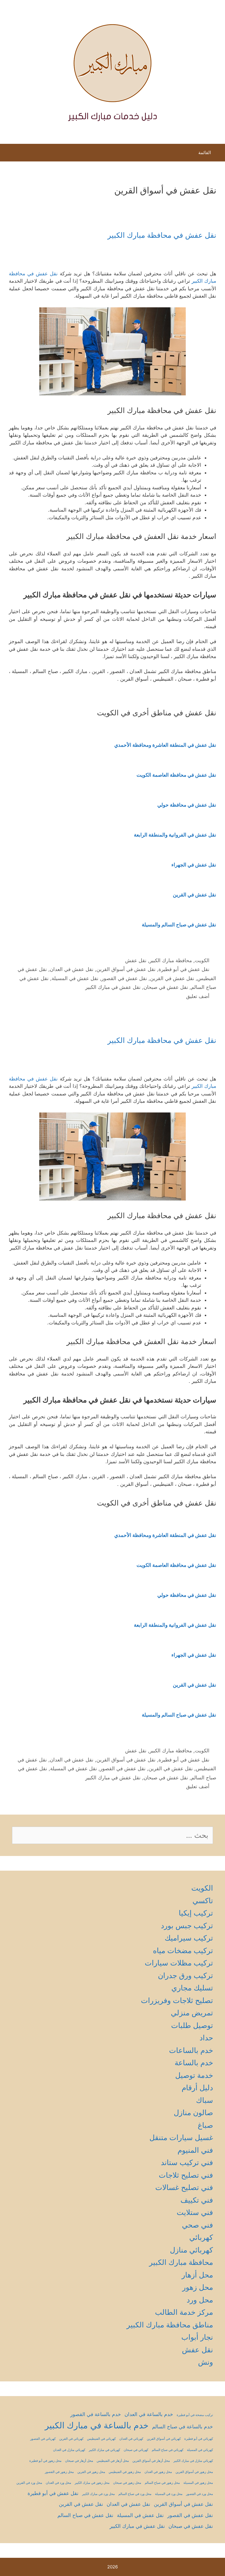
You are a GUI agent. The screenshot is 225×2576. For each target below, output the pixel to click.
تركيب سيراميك (189, 1938)
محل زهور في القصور (59, 2472)
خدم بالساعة (194, 2063)
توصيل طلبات (192, 2025)
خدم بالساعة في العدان (149, 2414)
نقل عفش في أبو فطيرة (184, 969)
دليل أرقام (197, 2088)
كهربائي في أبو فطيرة (199, 2439)
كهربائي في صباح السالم (168, 2450)
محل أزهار (197, 2275)
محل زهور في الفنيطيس (125, 2472)
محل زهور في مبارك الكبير (92, 2483)
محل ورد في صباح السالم (135, 2494)
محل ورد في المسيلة (169, 2494)
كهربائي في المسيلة (200, 2450)
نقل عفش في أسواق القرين (126, 969)
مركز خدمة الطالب (184, 2312)
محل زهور (198, 2287)
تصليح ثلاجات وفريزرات (177, 2000)
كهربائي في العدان (131, 2439)
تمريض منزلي (192, 2013)
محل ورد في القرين (29, 2483)
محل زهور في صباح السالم (162, 2483)
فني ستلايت (195, 2212)
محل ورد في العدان (58, 2483)
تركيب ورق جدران (185, 1975)
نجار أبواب (197, 2337)
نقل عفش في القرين (172, 978)
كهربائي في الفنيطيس (101, 2439)
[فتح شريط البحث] (10, 154)
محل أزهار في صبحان (79, 2461)
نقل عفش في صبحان (166, 987)
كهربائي (201, 2237)
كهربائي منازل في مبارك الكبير (193, 2461)
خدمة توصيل (194, 2075)
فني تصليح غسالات (184, 2187)
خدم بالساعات (191, 2050)
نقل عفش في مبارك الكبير (113, 987)
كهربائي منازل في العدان (69, 2450)
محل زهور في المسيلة (198, 2483)
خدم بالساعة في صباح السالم (183, 2427)
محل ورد (200, 2300)
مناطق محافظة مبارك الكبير (170, 2325)
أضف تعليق (198, 996)
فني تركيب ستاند (187, 2162)
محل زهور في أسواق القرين (194, 2472)
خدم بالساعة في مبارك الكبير (97, 2425)
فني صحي (197, 2225)
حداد (206, 2038)
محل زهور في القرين (91, 2472)
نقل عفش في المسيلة (75, 978)
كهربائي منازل (191, 2250)
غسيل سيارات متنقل (181, 2137)
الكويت (202, 960)
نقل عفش (136, 960)
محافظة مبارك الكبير (171, 960)
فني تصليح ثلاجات (186, 2175)
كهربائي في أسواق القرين (164, 2439)
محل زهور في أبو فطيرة (45, 2461)
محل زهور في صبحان (127, 2483)
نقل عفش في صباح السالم (85, 2515)
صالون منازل (193, 2113)
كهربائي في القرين (71, 2439)
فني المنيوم (195, 2150)
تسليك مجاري (192, 1988)
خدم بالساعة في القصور (96, 2414)
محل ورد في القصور (200, 2494)
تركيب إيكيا (196, 1913)
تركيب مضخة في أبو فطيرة (195, 2415)
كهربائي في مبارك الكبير (104, 2450)
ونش (206, 2362)
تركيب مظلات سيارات (179, 1963)
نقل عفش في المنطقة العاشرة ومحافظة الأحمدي (165, 745)
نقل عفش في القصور (124, 978)
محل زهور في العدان (158, 2472)
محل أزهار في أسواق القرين (151, 2461)
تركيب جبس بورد (187, 1926)
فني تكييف (197, 2200)
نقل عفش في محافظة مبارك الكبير (162, 235)
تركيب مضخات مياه (183, 1950)
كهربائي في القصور (43, 2439)
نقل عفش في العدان (72, 969)
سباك (204, 2100)
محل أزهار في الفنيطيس (113, 2461)
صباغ (205, 2125)
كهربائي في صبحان (136, 2450)
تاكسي (203, 1901)
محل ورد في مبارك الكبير (98, 2494)
